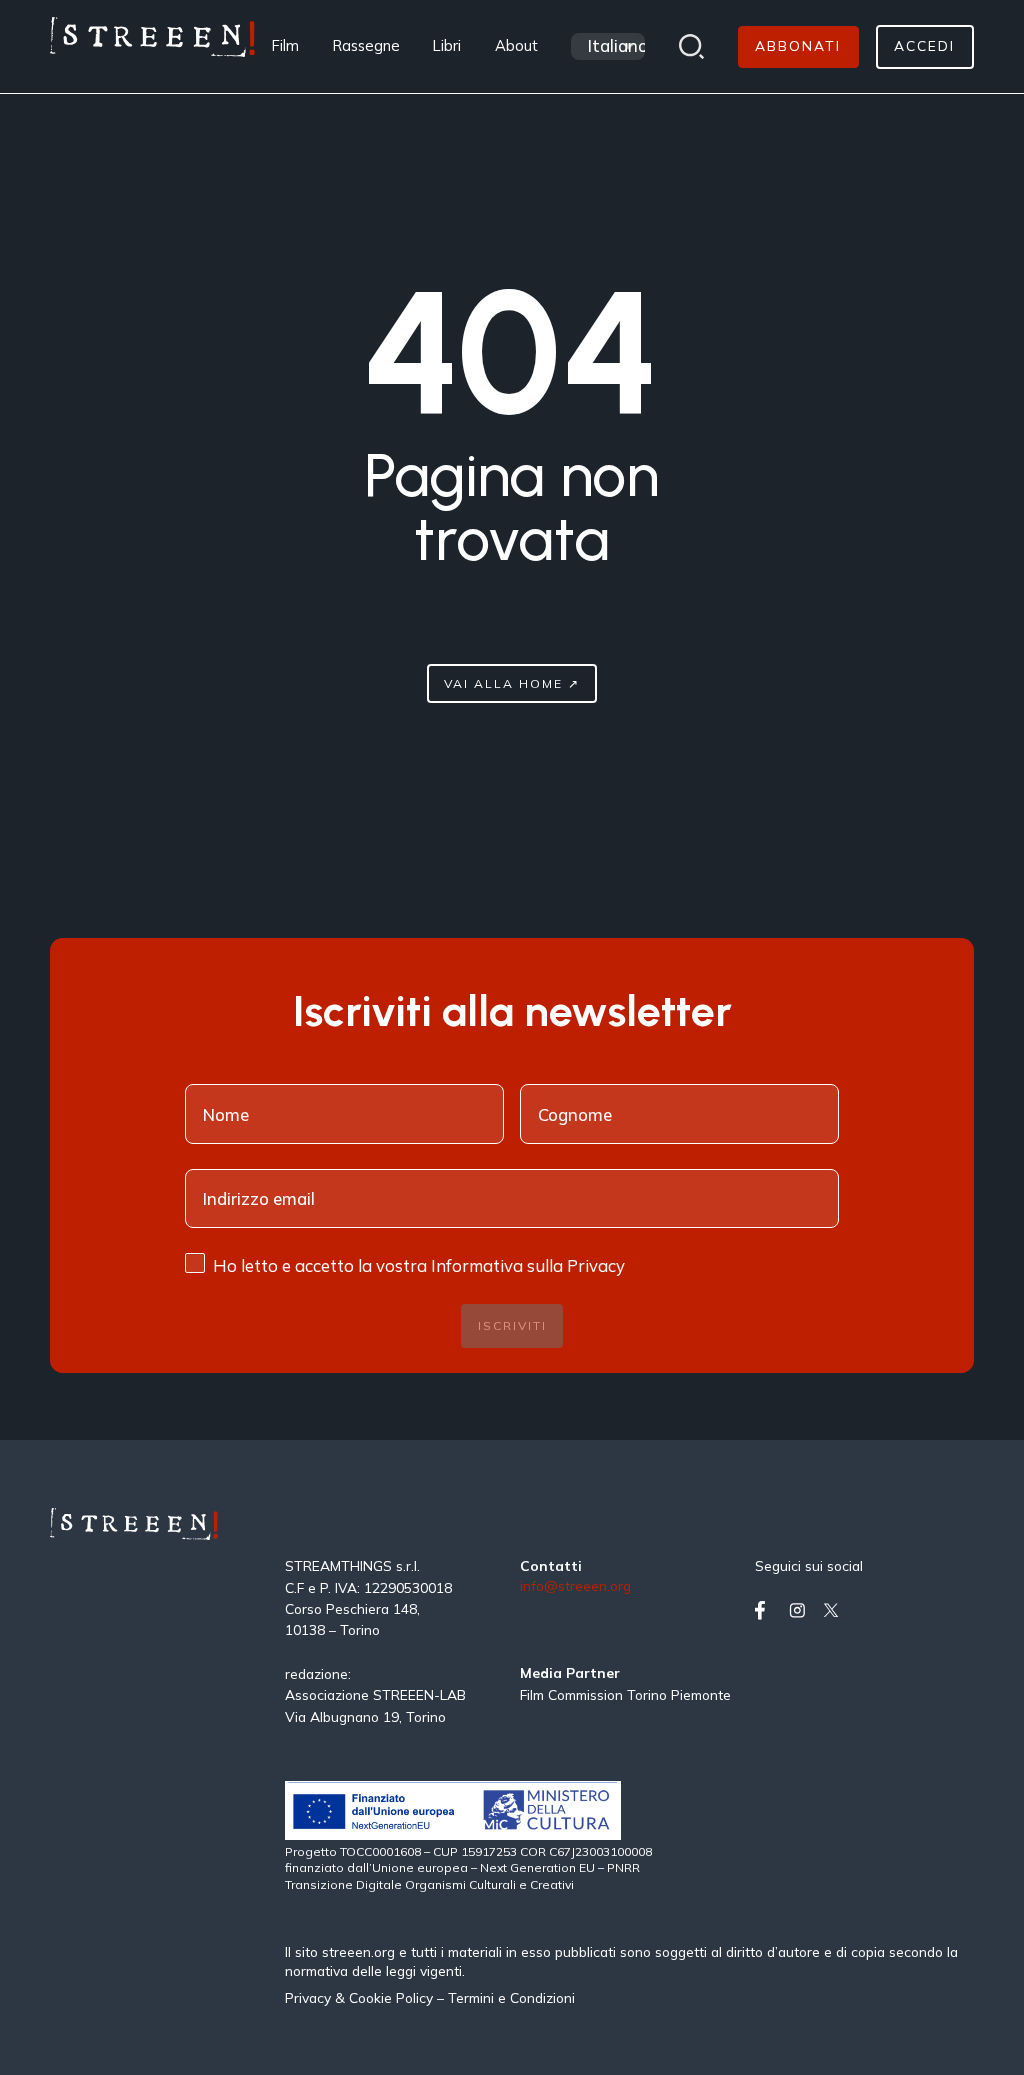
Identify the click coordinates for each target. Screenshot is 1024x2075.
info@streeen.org (575, 1586)
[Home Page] (152, 46)
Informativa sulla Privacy (528, 1265)
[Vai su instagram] (801, 1610)
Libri (447, 45)
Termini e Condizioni (511, 1997)
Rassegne (366, 45)
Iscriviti (512, 1325)
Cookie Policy (391, 1997)
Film (285, 45)
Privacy (310, 1997)
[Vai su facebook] (767, 1610)
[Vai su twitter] (835, 1610)
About (516, 45)
